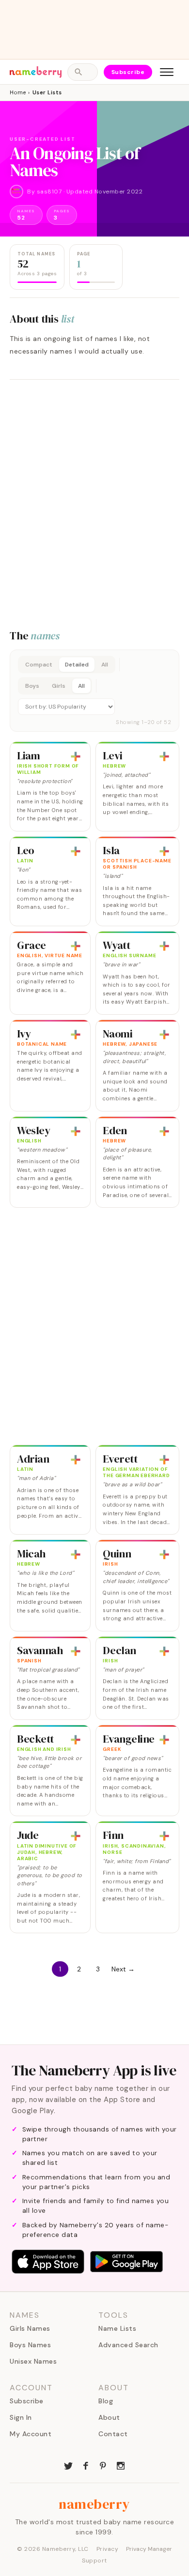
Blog (106, 2401)
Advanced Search (128, 2345)
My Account (31, 2434)
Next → (123, 1969)
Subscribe (128, 72)
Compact (39, 665)
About (109, 2417)
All (105, 665)
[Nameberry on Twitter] (68, 2465)
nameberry (94, 2504)
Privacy (108, 2549)
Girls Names (30, 2328)
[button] (94, 691)
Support (94, 2561)
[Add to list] (76, 756)
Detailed (77, 665)
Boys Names (30, 2345)
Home (18, 92)
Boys (32, 686)
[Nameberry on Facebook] (86, 2465)
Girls (59, 686)
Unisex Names (33, 2361)
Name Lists (117, 2328)
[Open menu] (167, 72)
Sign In (21, 2417)
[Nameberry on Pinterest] (103, 2465)
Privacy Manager (149, 2549)
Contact (113, 2434)
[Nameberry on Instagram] (121, 2465)
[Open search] (82, 72)
